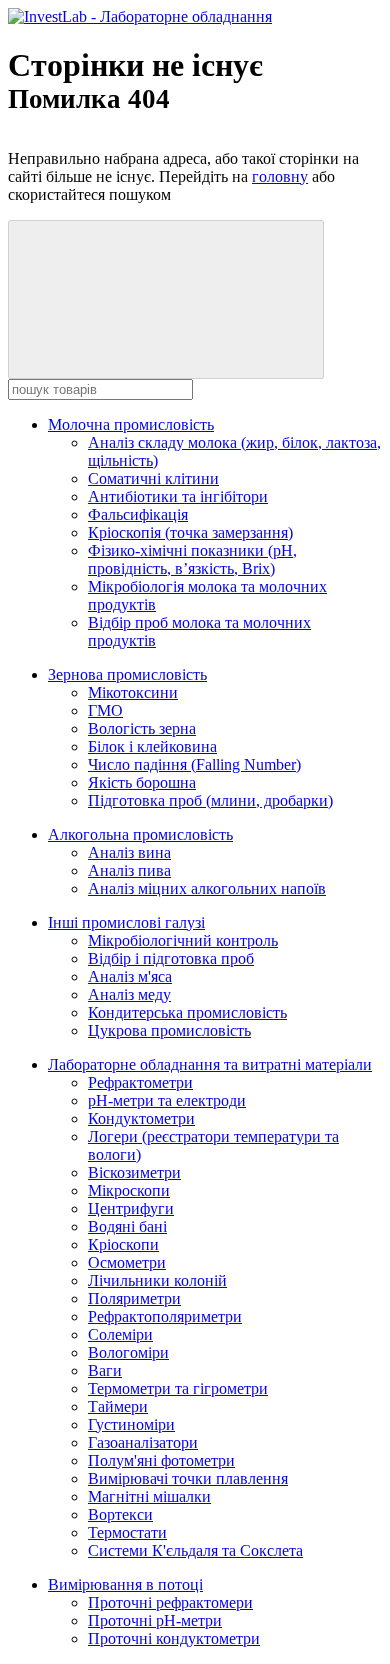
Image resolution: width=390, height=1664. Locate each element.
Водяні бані (127, 1226)
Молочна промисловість (131, 424)
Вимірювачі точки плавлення (188, 1478)
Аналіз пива (129, 870)
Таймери (118, 1406)
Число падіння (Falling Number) (194, 764)
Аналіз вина (129, 852)
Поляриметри (134, 1298)
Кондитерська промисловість (187, 1012)
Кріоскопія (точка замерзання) (190, 532)
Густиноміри (131, 1424)
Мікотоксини (133, 692)
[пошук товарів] (166, 299)
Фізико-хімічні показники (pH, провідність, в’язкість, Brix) (192, 559)
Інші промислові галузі (126, 922)
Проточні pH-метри (155, 1620)
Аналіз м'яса (130, 976)
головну (280, 176)
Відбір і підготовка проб (171, 958)
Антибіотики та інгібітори (178, 496)
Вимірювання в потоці (125, 1584)
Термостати (127, 1532)
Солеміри (120, 1334)
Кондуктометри (141, 1118)
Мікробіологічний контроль (183, 940)
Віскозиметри (134, 1172)
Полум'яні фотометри (161, 1460)
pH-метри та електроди (167, 1100)
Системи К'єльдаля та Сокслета (195, 1550)
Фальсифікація (138, 514)
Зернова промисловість (127, 674)
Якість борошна (142, 782)
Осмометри (127, 1262)
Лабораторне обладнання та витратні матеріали (210, 1064)
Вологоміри (128, 1352)
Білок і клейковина (152, 746)
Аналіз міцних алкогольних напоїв (207, 888)
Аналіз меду (129, 994)
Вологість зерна (142, 728)
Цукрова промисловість (169, 1030)
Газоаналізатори (143, 1442)
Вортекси (120, 1514)
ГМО (105, 710)
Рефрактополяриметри (165, 1316)
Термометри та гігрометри (178, 1388)
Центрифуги (131, 1208)
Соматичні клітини (153, 478)
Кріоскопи (123, 1244)
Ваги (105, 1370)
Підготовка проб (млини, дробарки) (210, 800)
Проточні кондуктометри (174, 1638)
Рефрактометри (140, 1082)
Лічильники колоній (157, 1280)
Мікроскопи (129, 1190)
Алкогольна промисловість (140, 834)
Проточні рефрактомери (170, 1602)
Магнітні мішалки (149, 1496)
